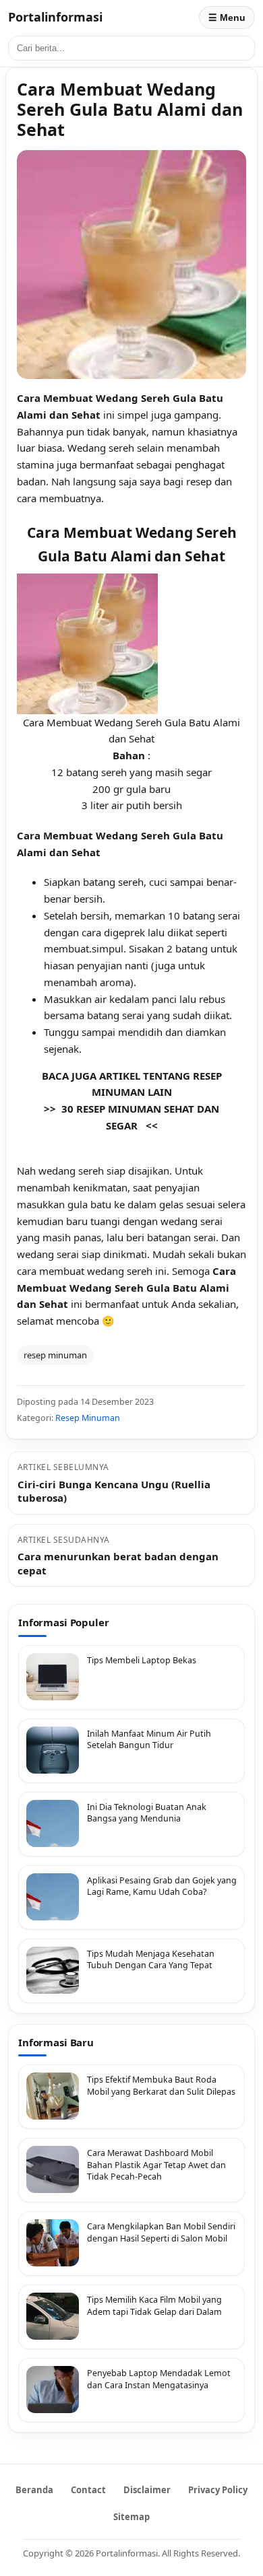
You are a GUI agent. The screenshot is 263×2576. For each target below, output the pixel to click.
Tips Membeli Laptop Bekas (142, 1660)
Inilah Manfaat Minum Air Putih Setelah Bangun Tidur (149, 1740)
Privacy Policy (218, 2490)
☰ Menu (227, 18)
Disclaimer (147, 2490)
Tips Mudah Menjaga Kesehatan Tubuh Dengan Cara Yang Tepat (151, 1960)
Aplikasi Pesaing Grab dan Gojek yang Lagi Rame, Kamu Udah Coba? (162, 1886)
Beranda (34, 2490)
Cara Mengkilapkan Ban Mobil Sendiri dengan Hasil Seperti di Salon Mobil (161, 2232)
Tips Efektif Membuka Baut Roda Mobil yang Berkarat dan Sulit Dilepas (161, 2086)
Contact (88, 2490)
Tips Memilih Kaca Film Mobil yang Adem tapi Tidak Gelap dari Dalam (154, 2306)
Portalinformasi (55, 17)
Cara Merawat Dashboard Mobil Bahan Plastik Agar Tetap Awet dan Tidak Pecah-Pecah (156, 2165)
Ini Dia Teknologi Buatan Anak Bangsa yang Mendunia (147, 1813)
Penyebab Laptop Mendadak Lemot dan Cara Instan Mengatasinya (159, 2379)
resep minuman (55, 1355)
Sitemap (131, 2517)
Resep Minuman (88, 1418)
